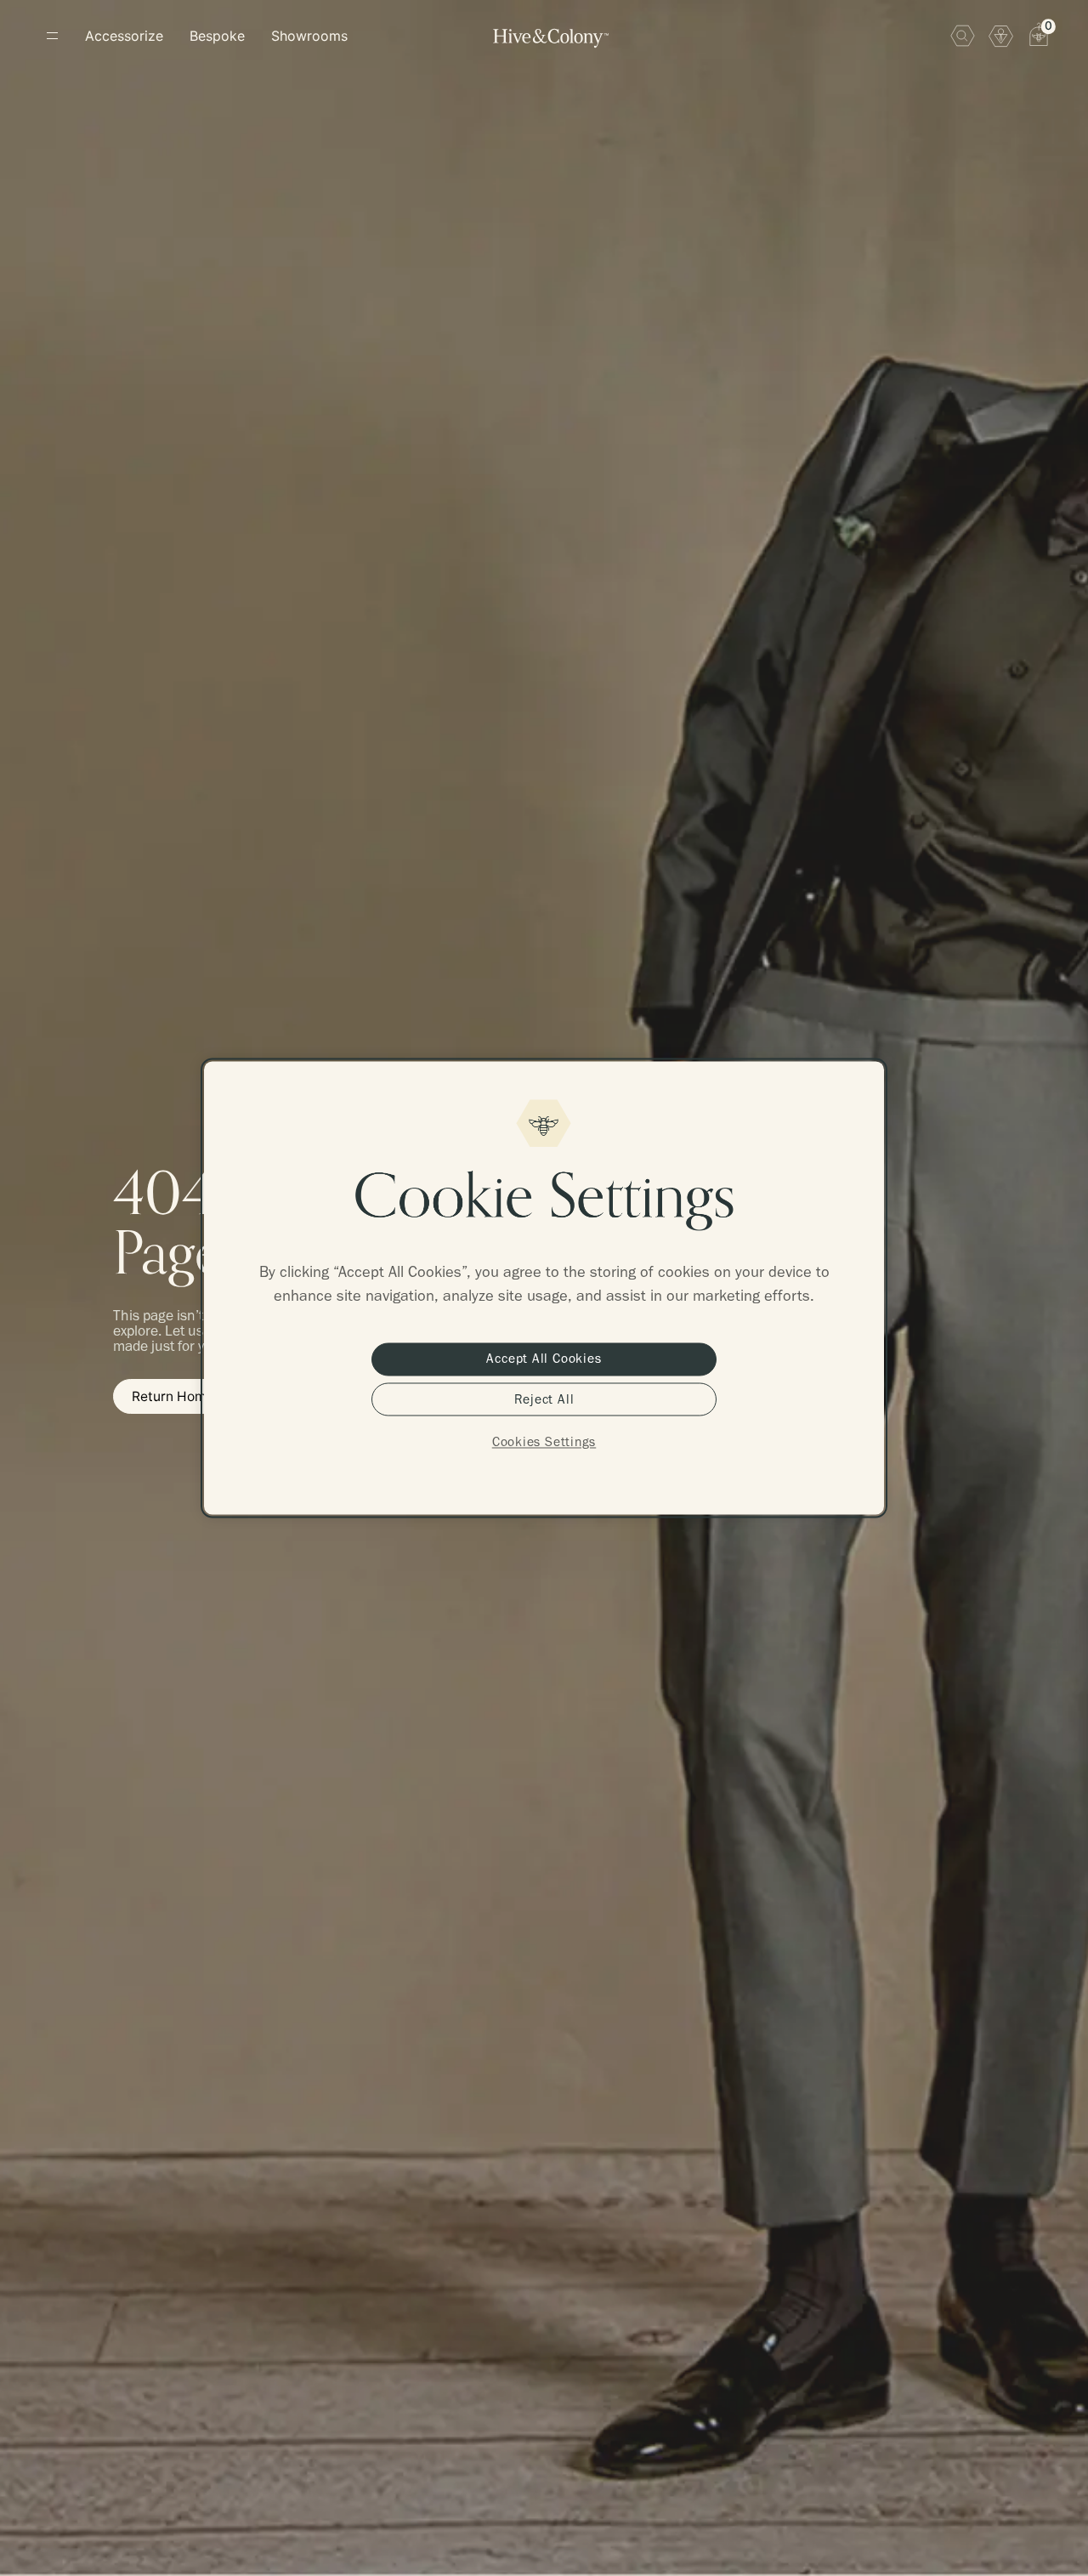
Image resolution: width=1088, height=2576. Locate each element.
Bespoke (217, 36)
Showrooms (309, 36)
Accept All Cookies (544, 1359)
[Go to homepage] (551, 38)
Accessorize (124, 36)
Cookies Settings (544, 1442)
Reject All (544, 1399)
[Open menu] (52, 35)
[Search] (963, 35)
